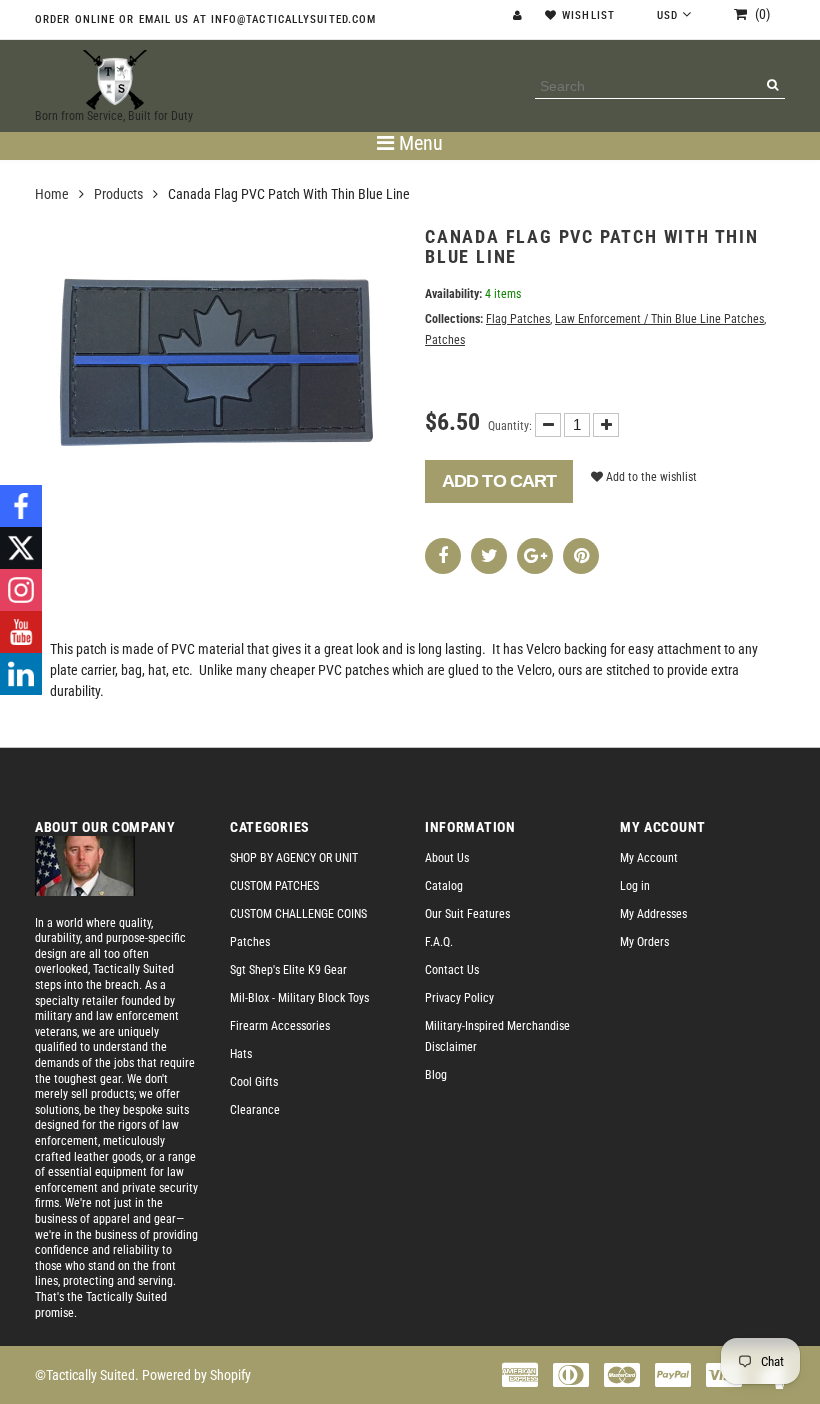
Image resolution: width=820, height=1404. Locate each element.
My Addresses (653, 914)
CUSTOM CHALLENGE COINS (298, 914)
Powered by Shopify (196, 1375)
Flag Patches (518, 319)
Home (52, 194)
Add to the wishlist (650, 477)
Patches (445, 340)
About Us (447, 858)
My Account (649, 858)
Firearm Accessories (280, 1026)
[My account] (520, 15)
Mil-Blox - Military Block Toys (299, 998)
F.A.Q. (439, 942)
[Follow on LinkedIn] (21, 674)
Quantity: (510, 426)
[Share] (443, 556)
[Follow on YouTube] (21, 632)
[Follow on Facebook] (21, 506)
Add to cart (499, 481)
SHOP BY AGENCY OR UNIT (294, 858)
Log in (635, 886)
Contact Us (452, 970)
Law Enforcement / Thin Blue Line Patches (659, 319)
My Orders (644, 942)
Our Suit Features (467, 914)
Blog (436, 1075)
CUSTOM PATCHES (274, 886)
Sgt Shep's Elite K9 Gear (288, 970)
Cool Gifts (254, 1082)
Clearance (255, 1110)
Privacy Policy (459, 998)
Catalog (444, 886)
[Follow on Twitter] (21, 548)
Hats (241, 1054)
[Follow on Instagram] (21, 590)
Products (118, 194)
